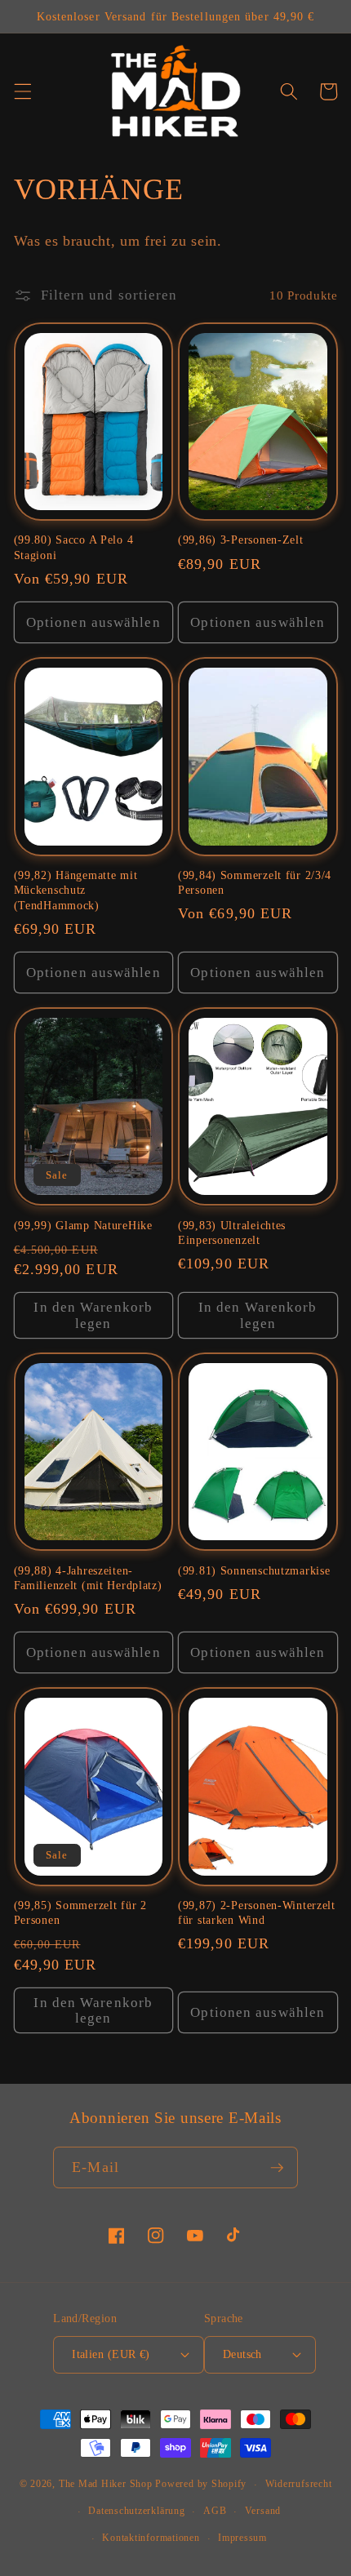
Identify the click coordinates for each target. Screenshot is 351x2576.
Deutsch (242, 2354)
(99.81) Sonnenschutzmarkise (254, 1570)
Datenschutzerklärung (136, 2511)
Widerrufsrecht (299, 2484)
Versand (263, 2511)
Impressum (242, 2538)
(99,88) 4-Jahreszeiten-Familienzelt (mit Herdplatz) (88, 1578)
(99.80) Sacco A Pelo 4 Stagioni (74, 547)
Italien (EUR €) (111, 2354)
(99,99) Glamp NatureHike (83, 1225)
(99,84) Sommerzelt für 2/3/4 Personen (255, 882)
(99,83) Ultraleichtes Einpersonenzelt (232, 1232)
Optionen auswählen (93, 622)
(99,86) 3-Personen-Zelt (241, 540)
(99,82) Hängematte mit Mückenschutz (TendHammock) (76, 890)
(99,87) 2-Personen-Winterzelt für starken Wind (257, 1912)
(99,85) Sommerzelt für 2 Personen (80, 1912)
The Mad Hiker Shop (106, 2485)
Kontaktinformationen (151, 2538)
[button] (22, 91)
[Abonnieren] (277, 2168)
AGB (215, 2511)
